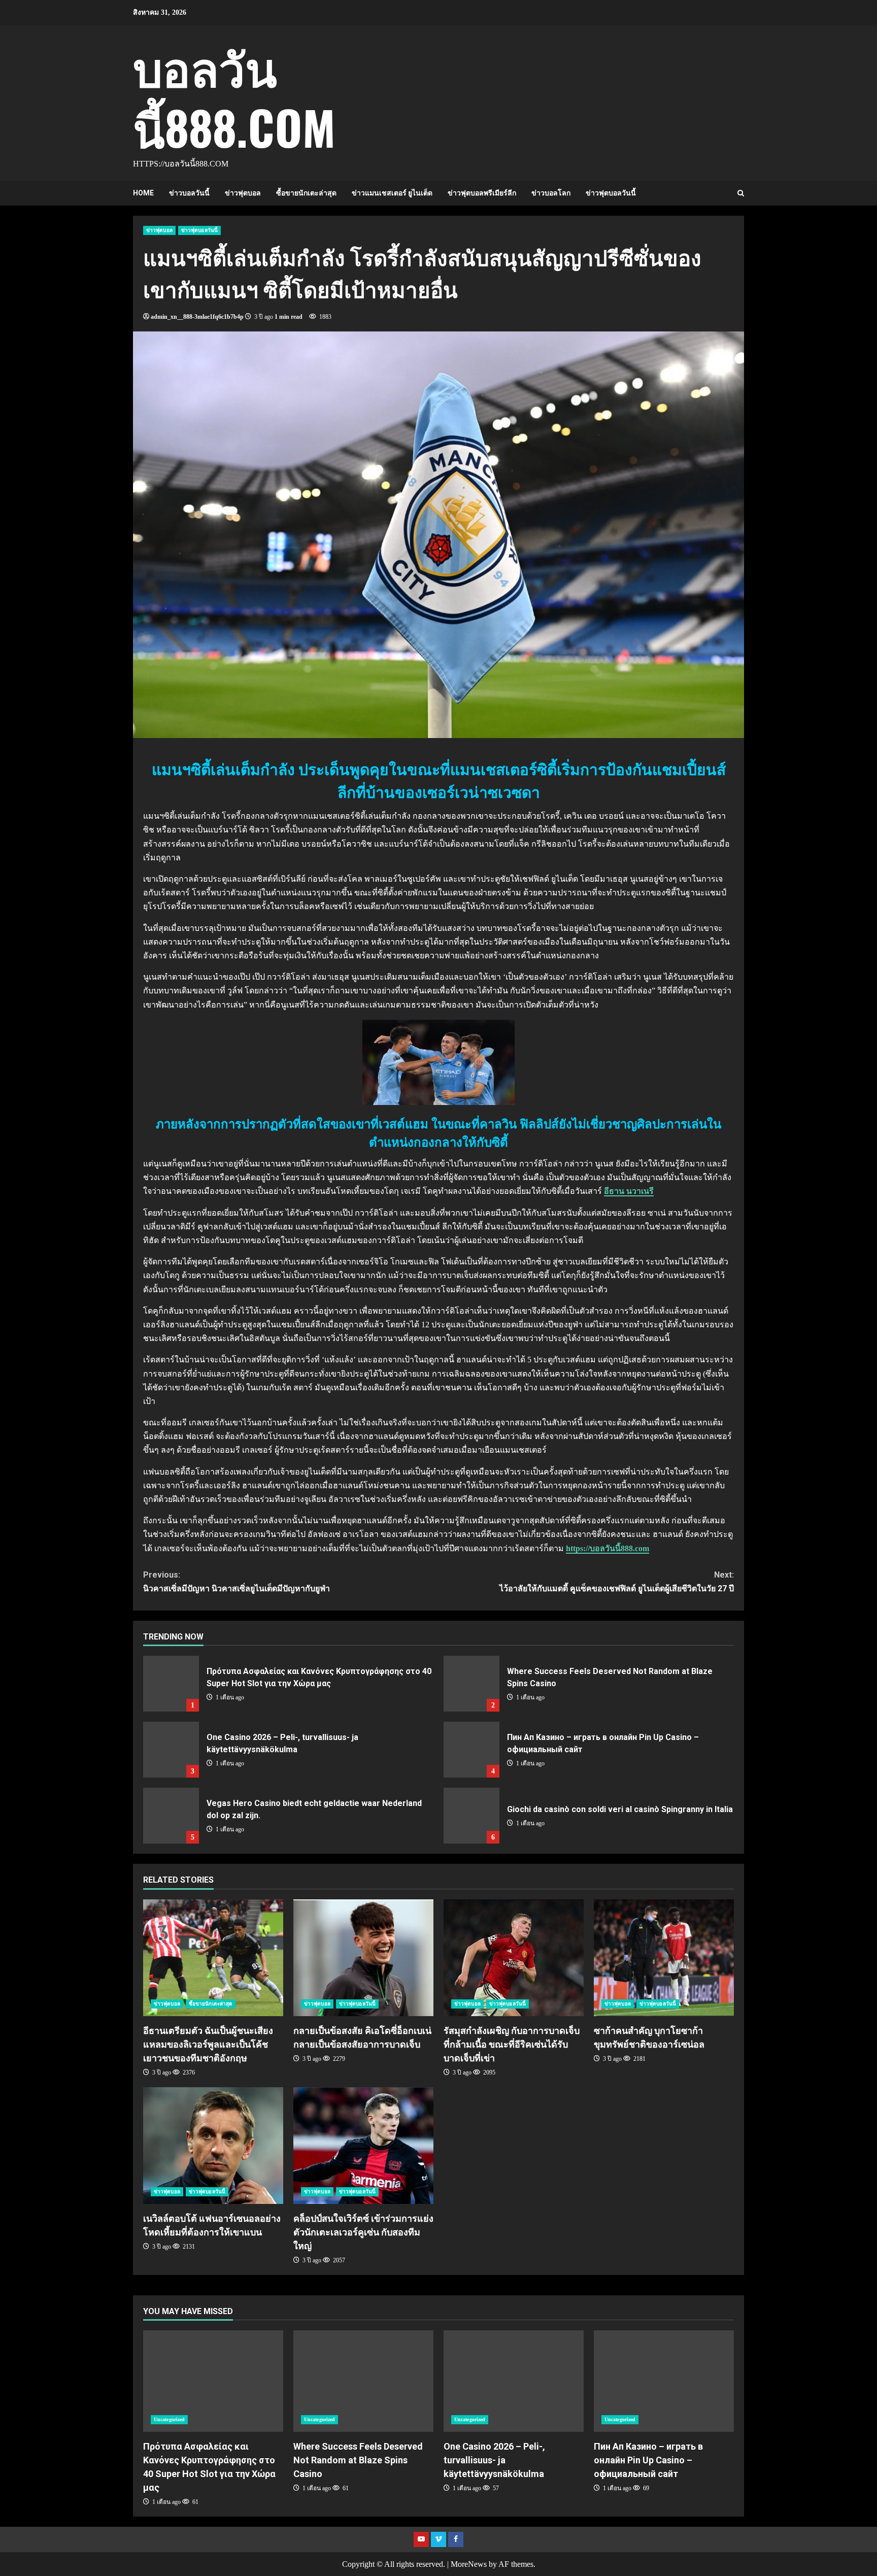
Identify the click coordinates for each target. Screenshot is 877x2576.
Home (143, 193)
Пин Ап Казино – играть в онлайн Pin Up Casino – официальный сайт (471, 1750)
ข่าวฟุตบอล (243, 193)
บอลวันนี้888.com (234, 96)
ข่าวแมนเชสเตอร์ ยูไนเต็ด (392, 193)
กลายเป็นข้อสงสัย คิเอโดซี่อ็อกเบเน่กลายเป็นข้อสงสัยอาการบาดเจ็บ (363, 1958)
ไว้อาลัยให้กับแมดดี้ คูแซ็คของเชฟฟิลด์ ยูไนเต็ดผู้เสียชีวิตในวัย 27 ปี (617, 1582)
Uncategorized (169, 2419)
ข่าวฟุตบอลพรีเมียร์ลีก (482, 193)
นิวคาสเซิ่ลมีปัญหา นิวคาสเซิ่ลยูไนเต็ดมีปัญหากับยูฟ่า (237, 1582)
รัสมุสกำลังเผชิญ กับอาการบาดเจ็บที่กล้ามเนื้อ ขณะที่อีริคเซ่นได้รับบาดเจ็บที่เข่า (514, 1958)
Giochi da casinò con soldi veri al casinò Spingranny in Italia (471, 1816)
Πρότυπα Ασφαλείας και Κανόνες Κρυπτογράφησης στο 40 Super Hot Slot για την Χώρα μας (171, 1684)
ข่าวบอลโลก (551, 193)
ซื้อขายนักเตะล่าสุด (306, 193)
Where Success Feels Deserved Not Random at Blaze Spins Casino (471, 1684)
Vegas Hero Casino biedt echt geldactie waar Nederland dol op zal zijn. (171, 1816)
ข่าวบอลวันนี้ (189, 193)
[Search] (741, 193)
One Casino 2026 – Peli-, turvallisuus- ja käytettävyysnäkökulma (171, 1750)
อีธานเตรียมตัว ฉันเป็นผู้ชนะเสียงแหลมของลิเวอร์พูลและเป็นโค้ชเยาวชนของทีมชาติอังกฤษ (213, 1958)
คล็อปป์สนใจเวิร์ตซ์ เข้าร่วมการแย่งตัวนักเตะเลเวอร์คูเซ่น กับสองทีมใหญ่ (363, 2146)
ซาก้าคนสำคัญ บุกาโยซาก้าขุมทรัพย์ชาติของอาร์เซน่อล (664, 1958)
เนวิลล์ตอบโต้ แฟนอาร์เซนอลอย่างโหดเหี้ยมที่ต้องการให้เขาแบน (213, 2146)
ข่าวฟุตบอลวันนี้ (611, 193)
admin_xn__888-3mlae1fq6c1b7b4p (197, 317)
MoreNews (469, 2564)
